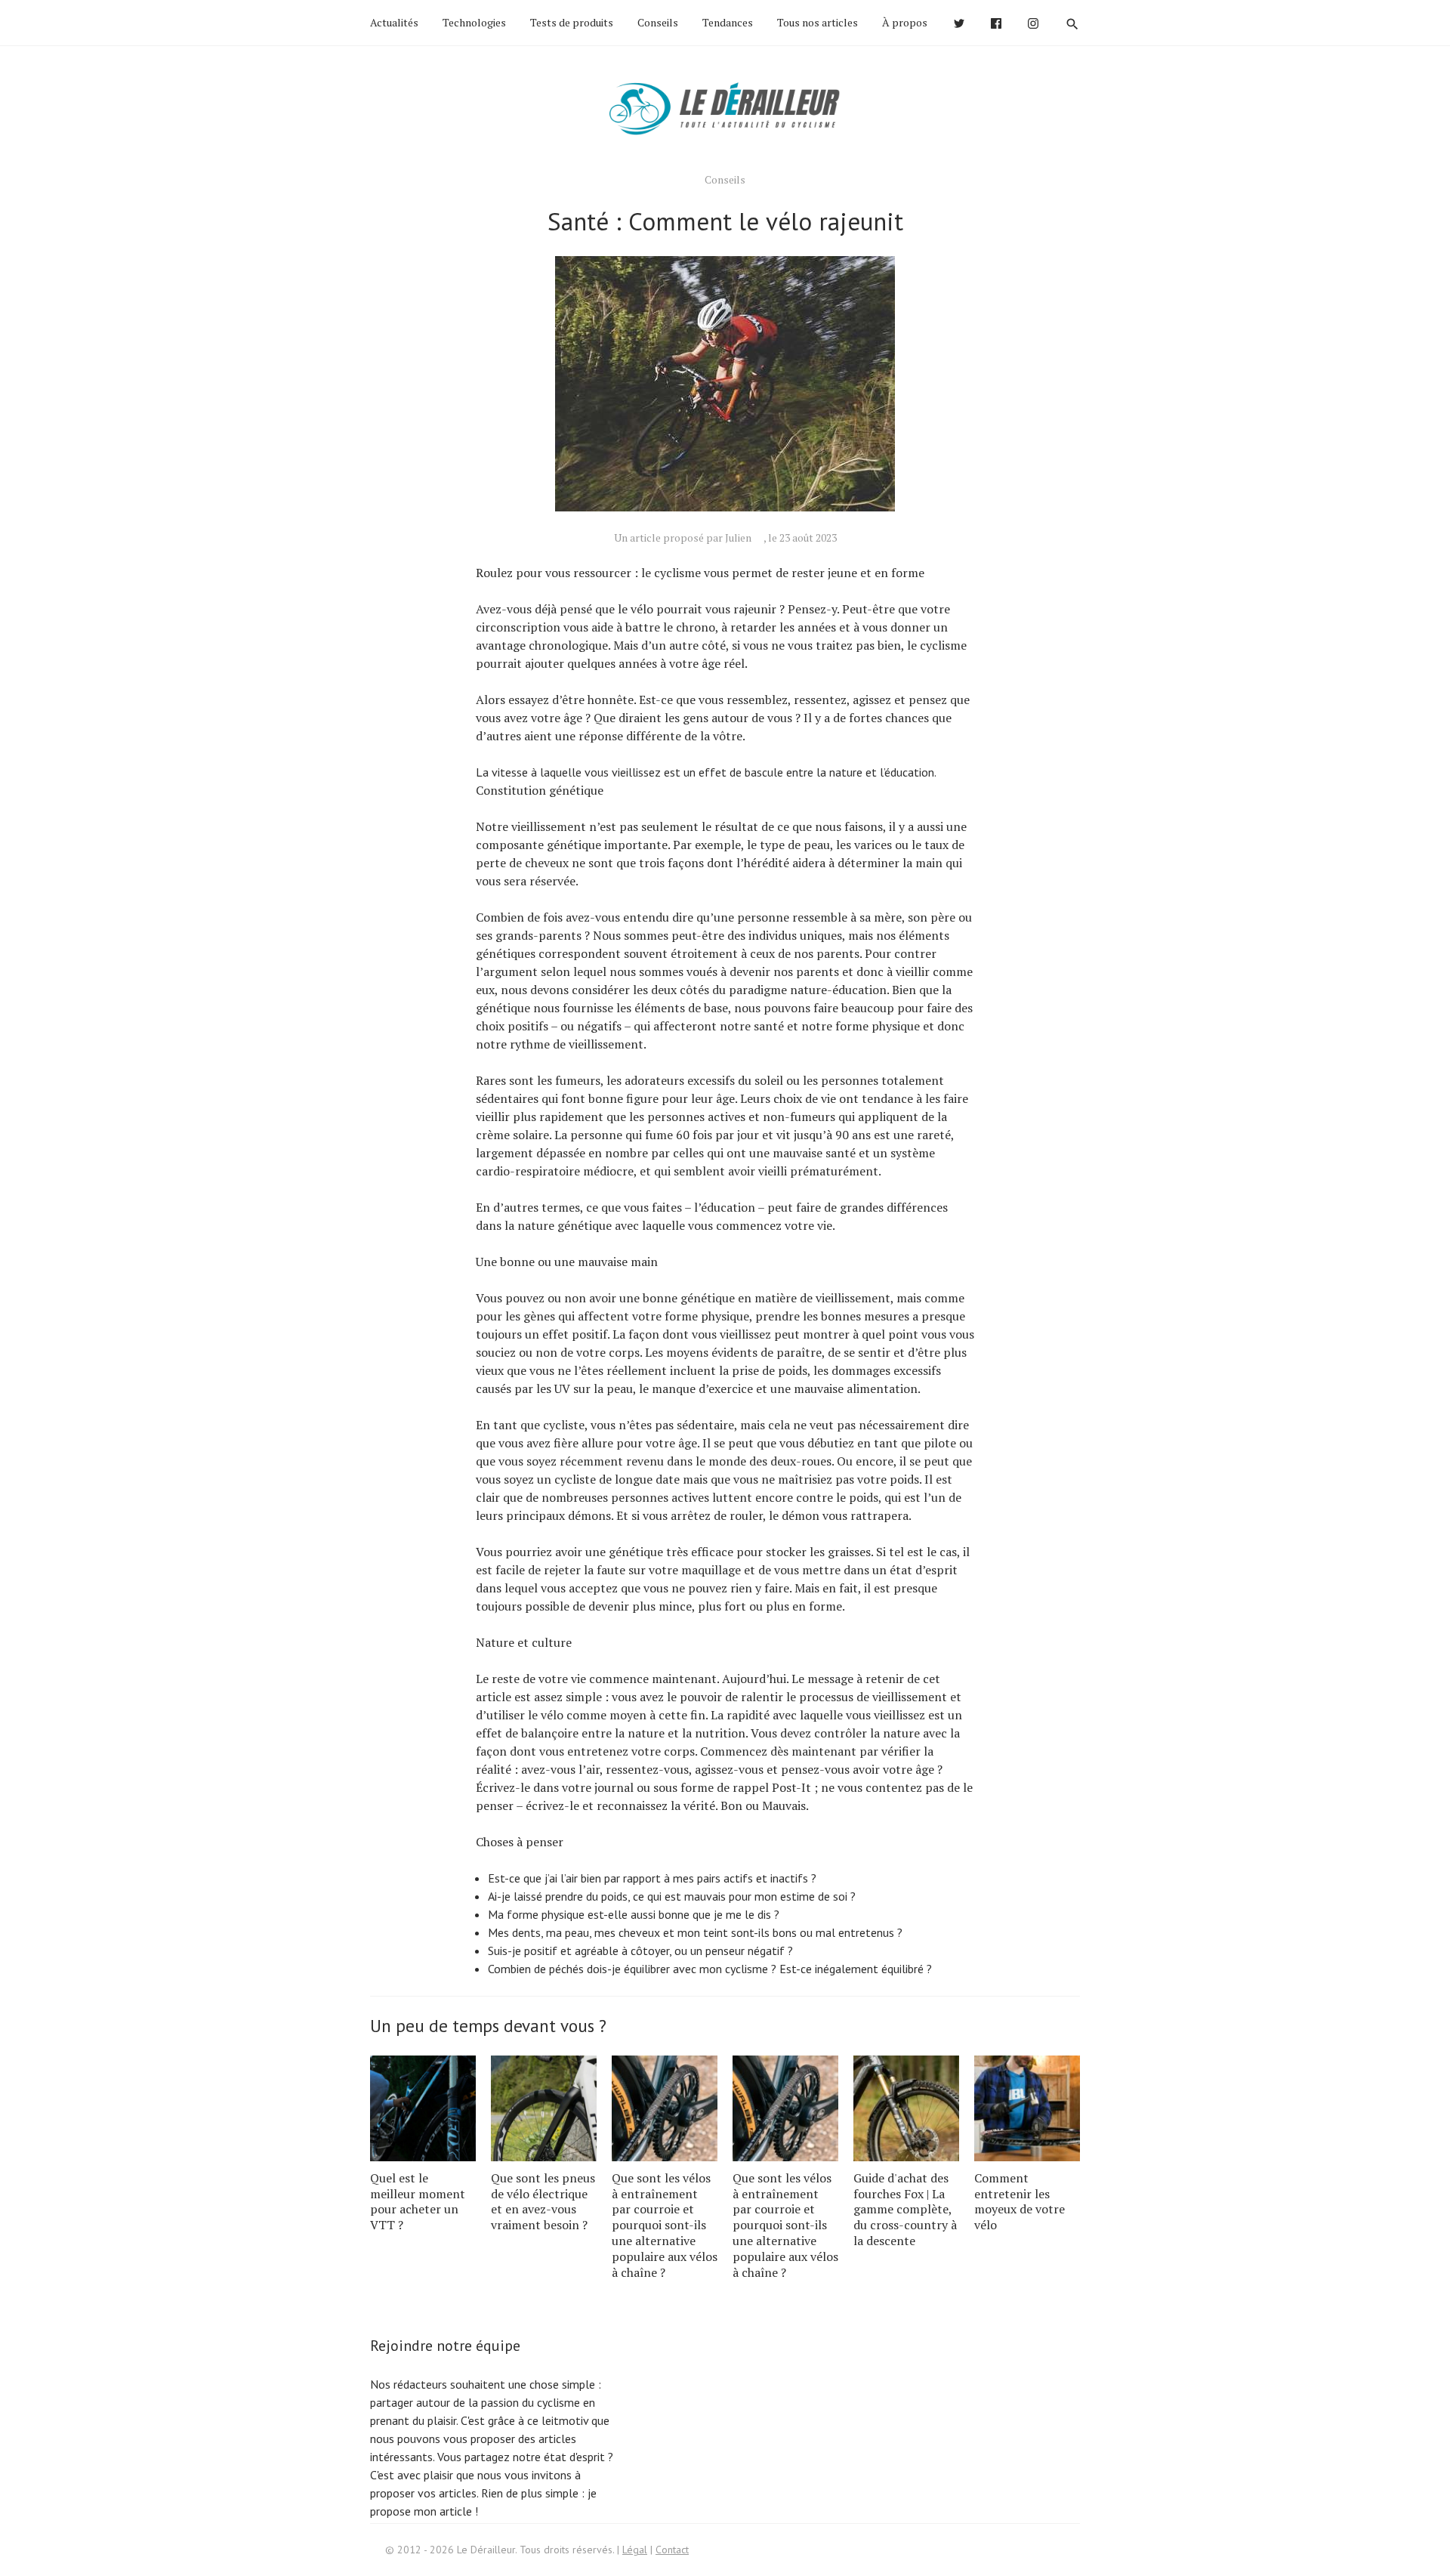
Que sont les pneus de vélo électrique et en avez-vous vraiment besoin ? (543, 2201)
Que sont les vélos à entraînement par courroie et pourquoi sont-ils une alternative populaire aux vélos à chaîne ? (665, 2225)
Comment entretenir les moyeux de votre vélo (1020, 2201)
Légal (635, 2550)
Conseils (658, 22)
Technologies (474, 22)
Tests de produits (572, 22)
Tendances (728, 22)
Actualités (394, 22)
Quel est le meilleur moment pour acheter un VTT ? (418, 2201)
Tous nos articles (818, 22)
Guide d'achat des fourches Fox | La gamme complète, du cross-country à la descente (905, 2209)
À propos (905, 22)
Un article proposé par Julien (683, 537)
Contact (672, 2550)
